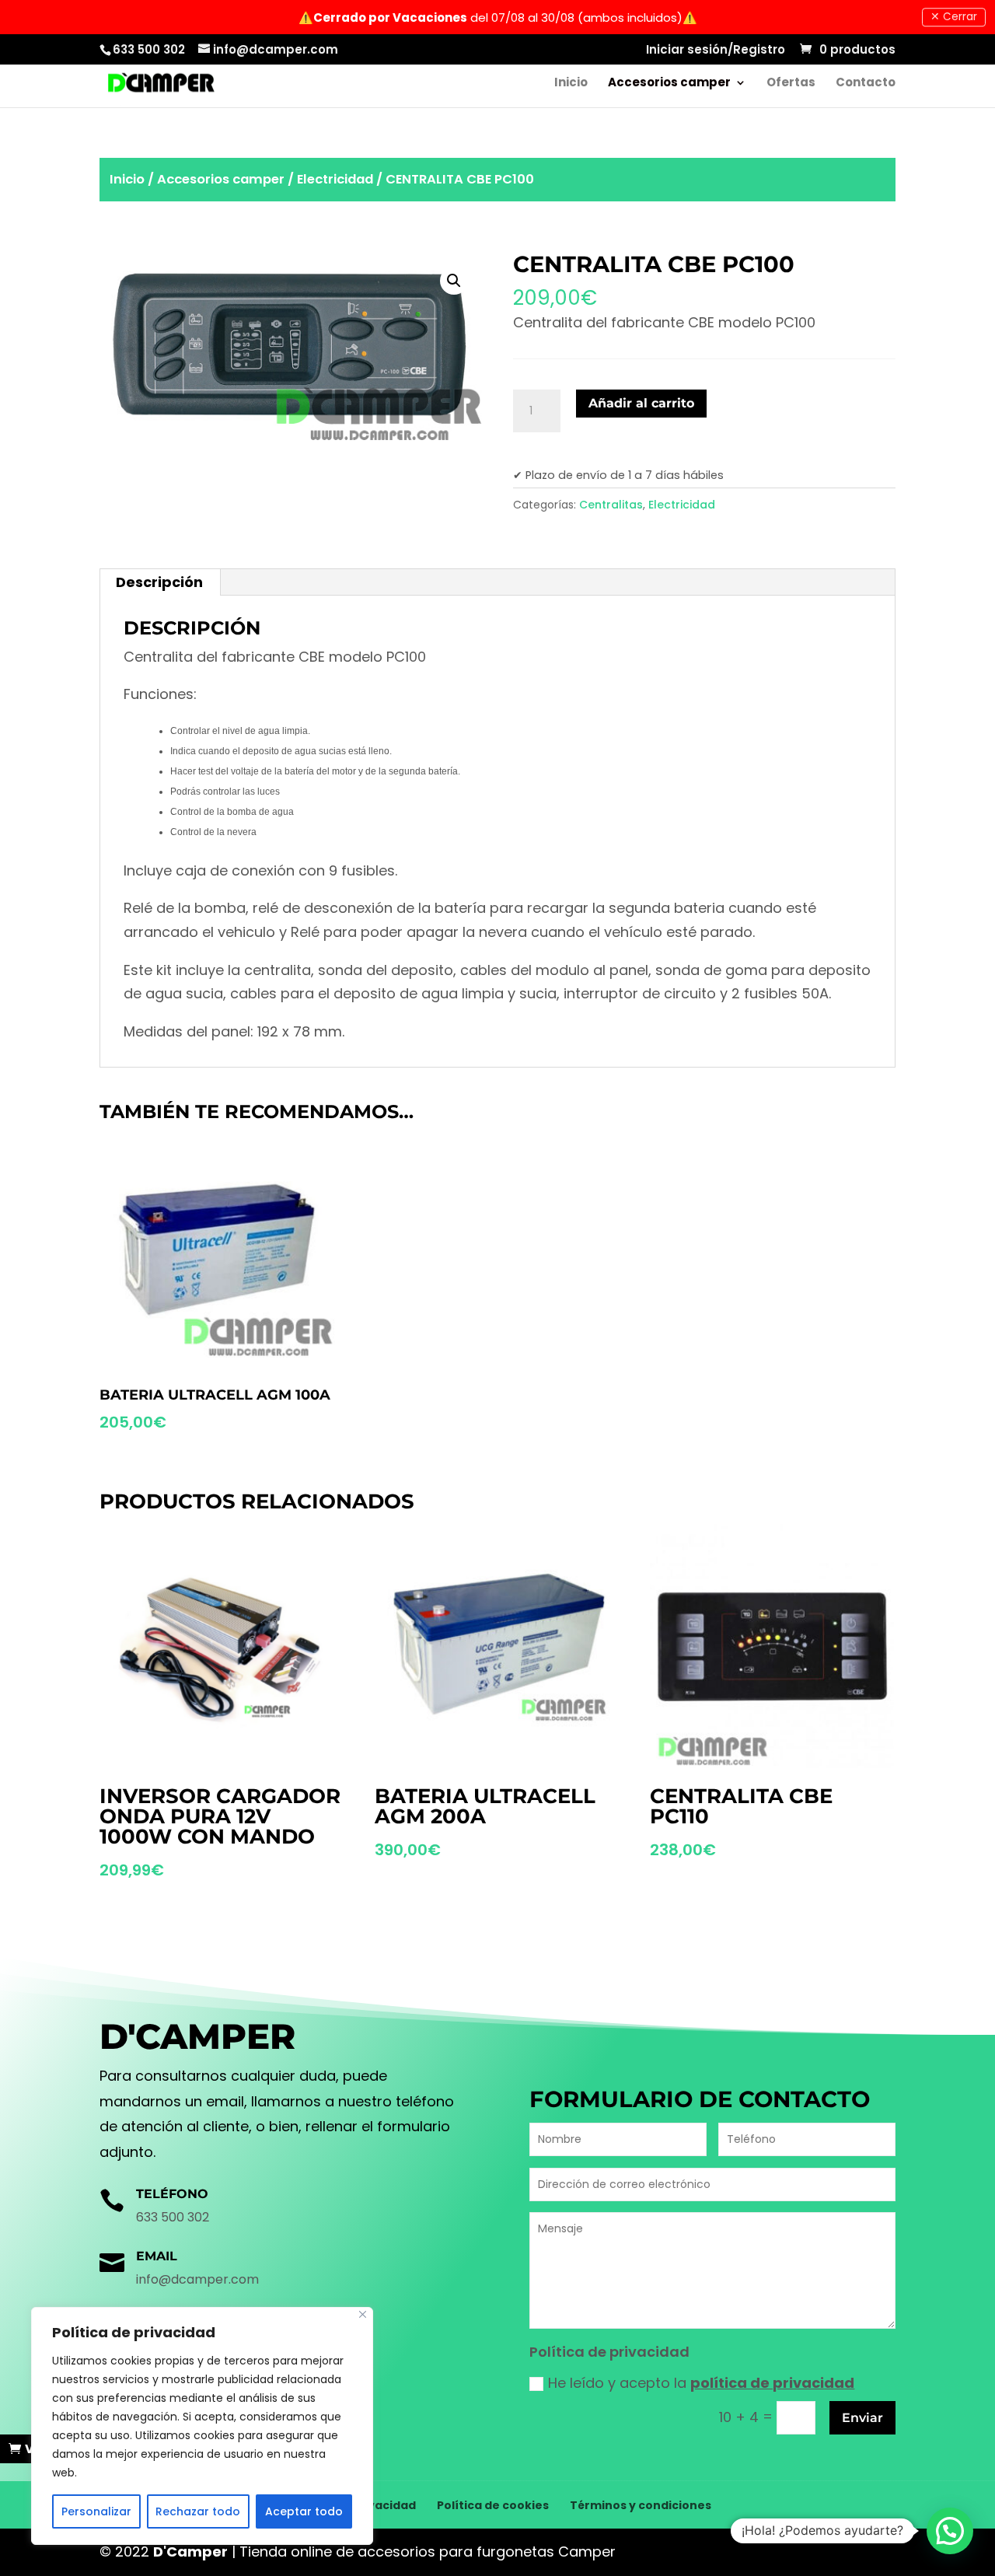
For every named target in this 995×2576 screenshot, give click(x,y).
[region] (202, 2426)
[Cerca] (363, 2314)
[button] (950, 2531)
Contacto (866, 84)
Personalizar (96, 2511)
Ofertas (791, 84)
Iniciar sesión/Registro (716, 51)
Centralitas (611, 505)
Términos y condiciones (641, 2505)
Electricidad (335, 179)
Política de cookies (493, 2505)
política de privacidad (772, 2383)
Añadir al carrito (641, 403)
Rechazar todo (198, 2511)
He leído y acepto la (701, 2383)
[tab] (160, 582)
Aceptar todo (304, 2511)
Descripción (159, 582)
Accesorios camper (669, 84)
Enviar (862, 2418)
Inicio (571, 84)
